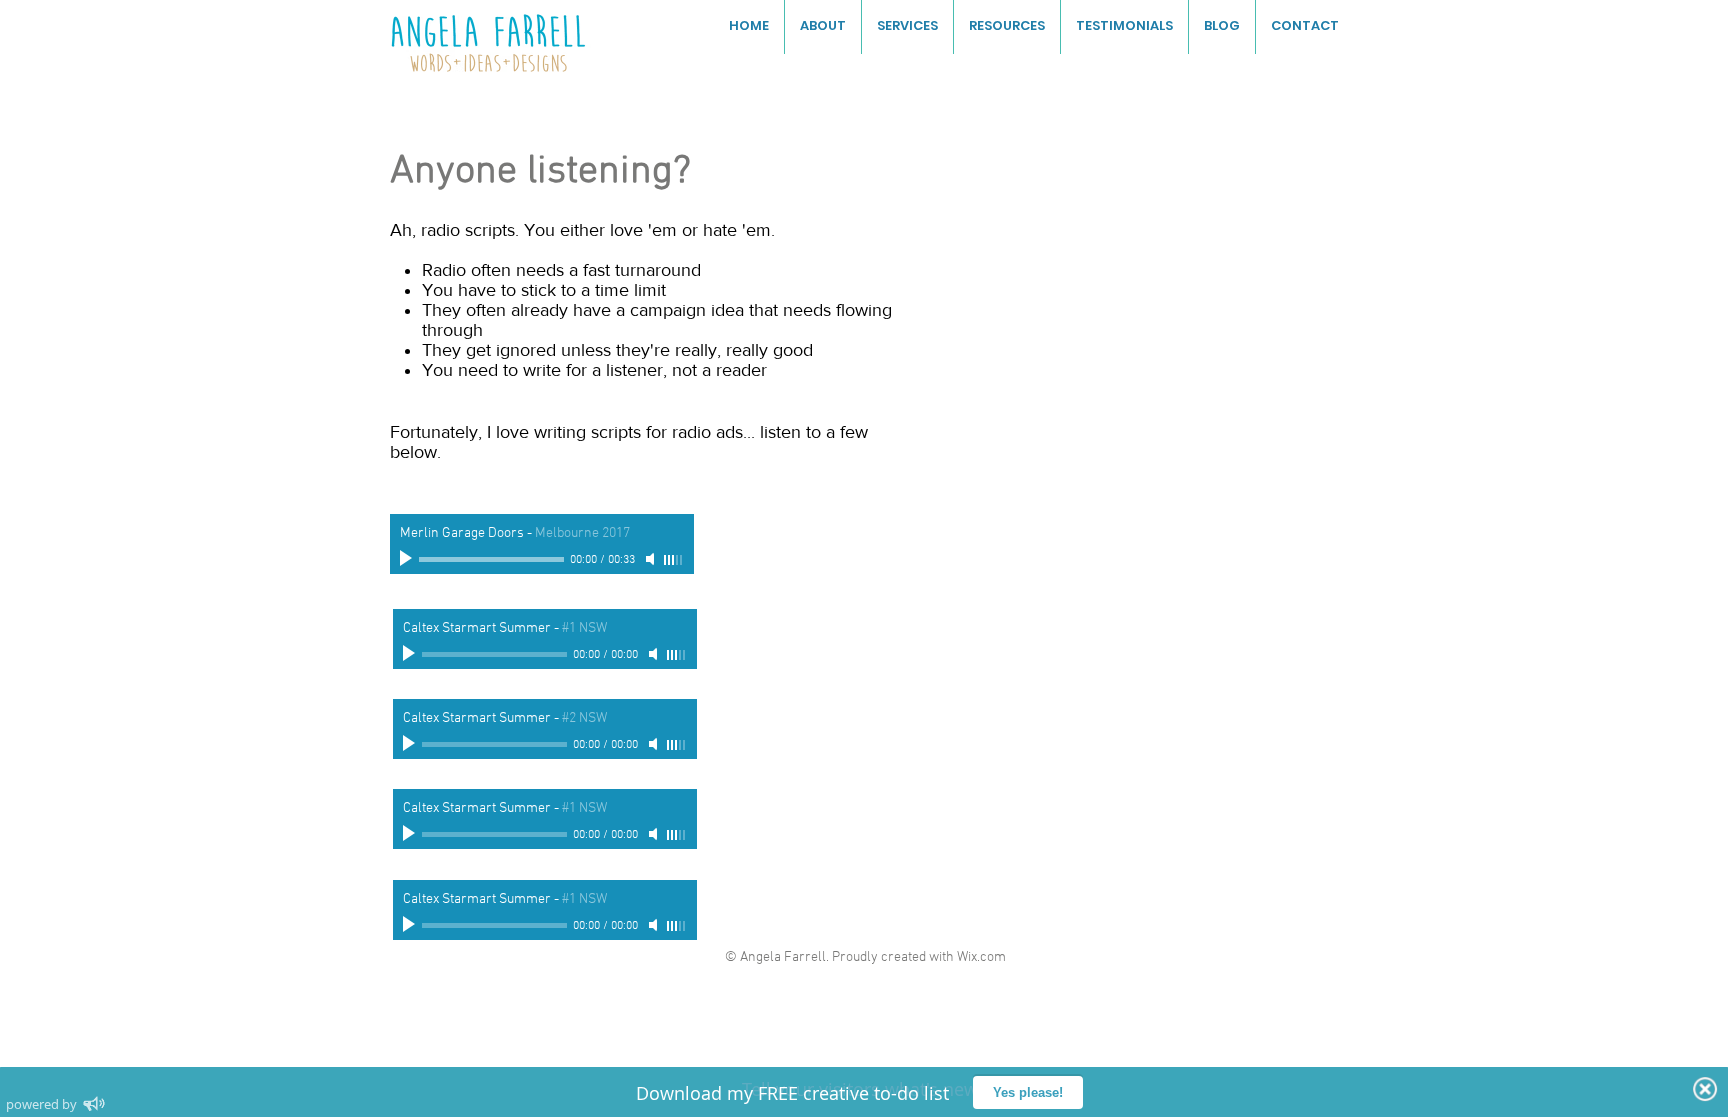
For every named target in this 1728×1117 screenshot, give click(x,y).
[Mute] (652, 559)
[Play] (408, 559)
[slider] (674, 560)
